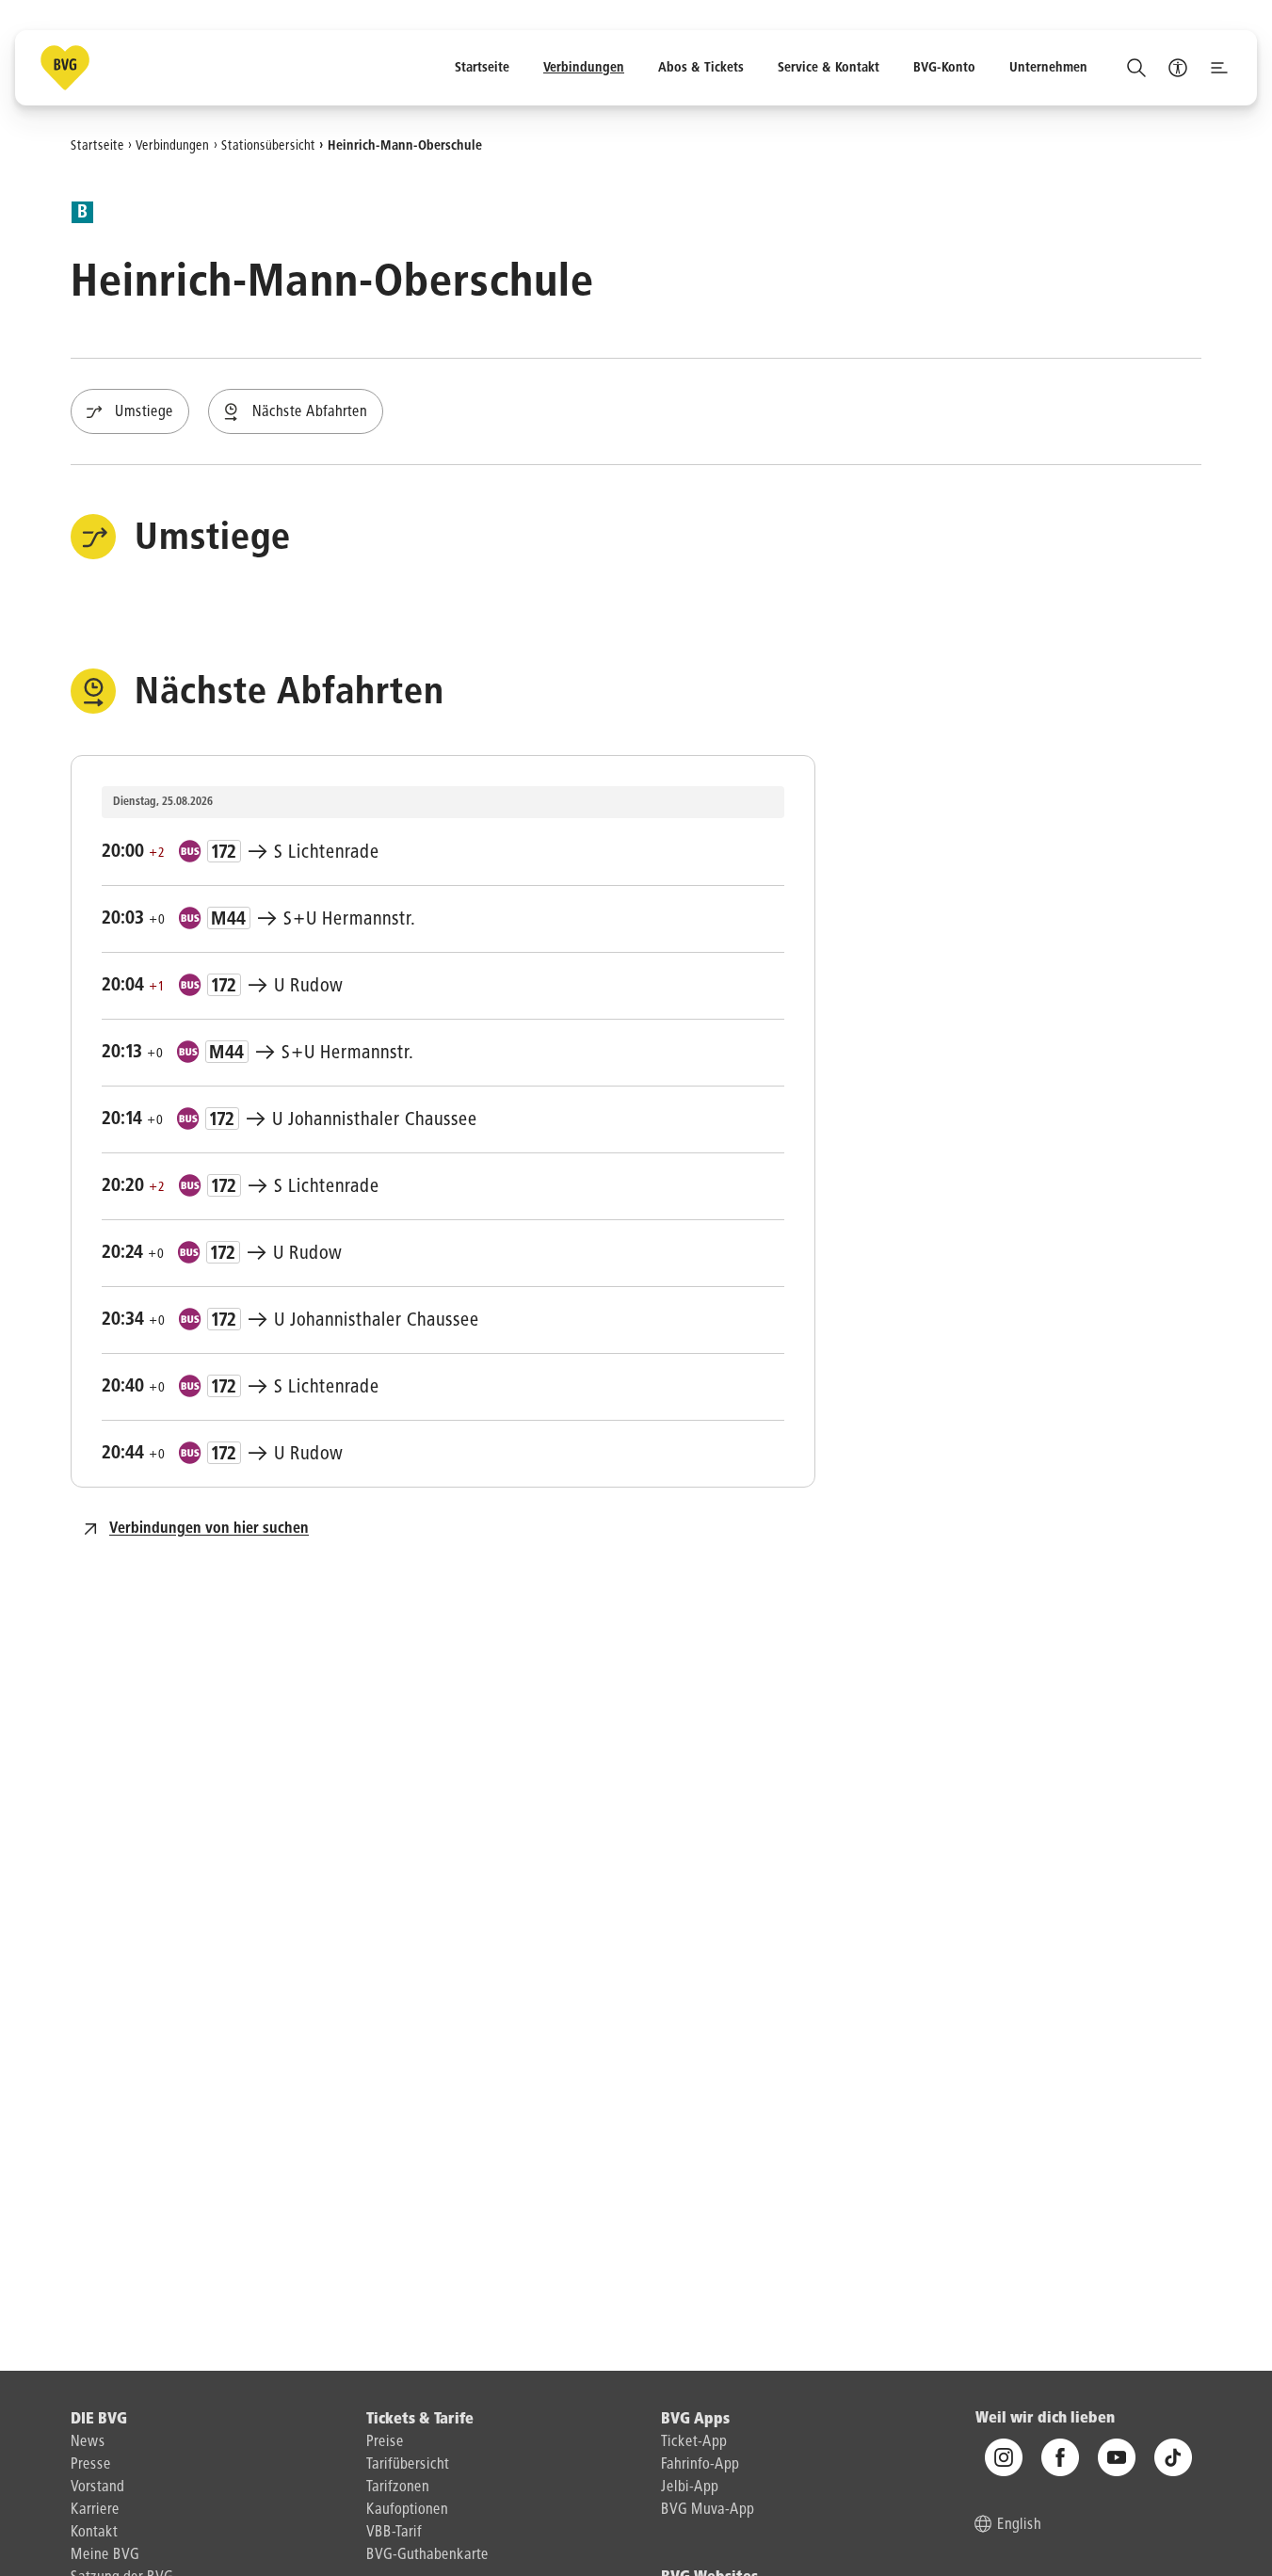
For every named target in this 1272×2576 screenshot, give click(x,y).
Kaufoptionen (407, 2510)
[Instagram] (1004, 2457)
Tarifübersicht (408, 2465)
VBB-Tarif (394, 2533)
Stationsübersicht (268, 145)
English (1019, 2525)
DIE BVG (99, 2420)
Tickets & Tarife (420, 2420)
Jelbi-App (690, 2487)
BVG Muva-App (708, 2510)
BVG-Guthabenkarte (427, 2555)
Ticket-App (694, 2442)
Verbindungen (172, 145)
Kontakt (94, 2533)
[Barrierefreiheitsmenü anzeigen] (1178, 68)
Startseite (97, 145)
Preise (385, 2442)
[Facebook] (1060, 2457)
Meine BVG (105, 2555)
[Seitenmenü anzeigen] (1219, 68)
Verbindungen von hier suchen (209, 1529)
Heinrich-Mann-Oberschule (405, 145)
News (88, 2442)
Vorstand (97, 2487)
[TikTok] (1173, 2457)
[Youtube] (1117, 2457)
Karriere (95, 2510)
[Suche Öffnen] (1136, 68)
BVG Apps (695, 2420)
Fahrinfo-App (700, 2465)
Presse (91, 2465)
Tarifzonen (398, 2487)
